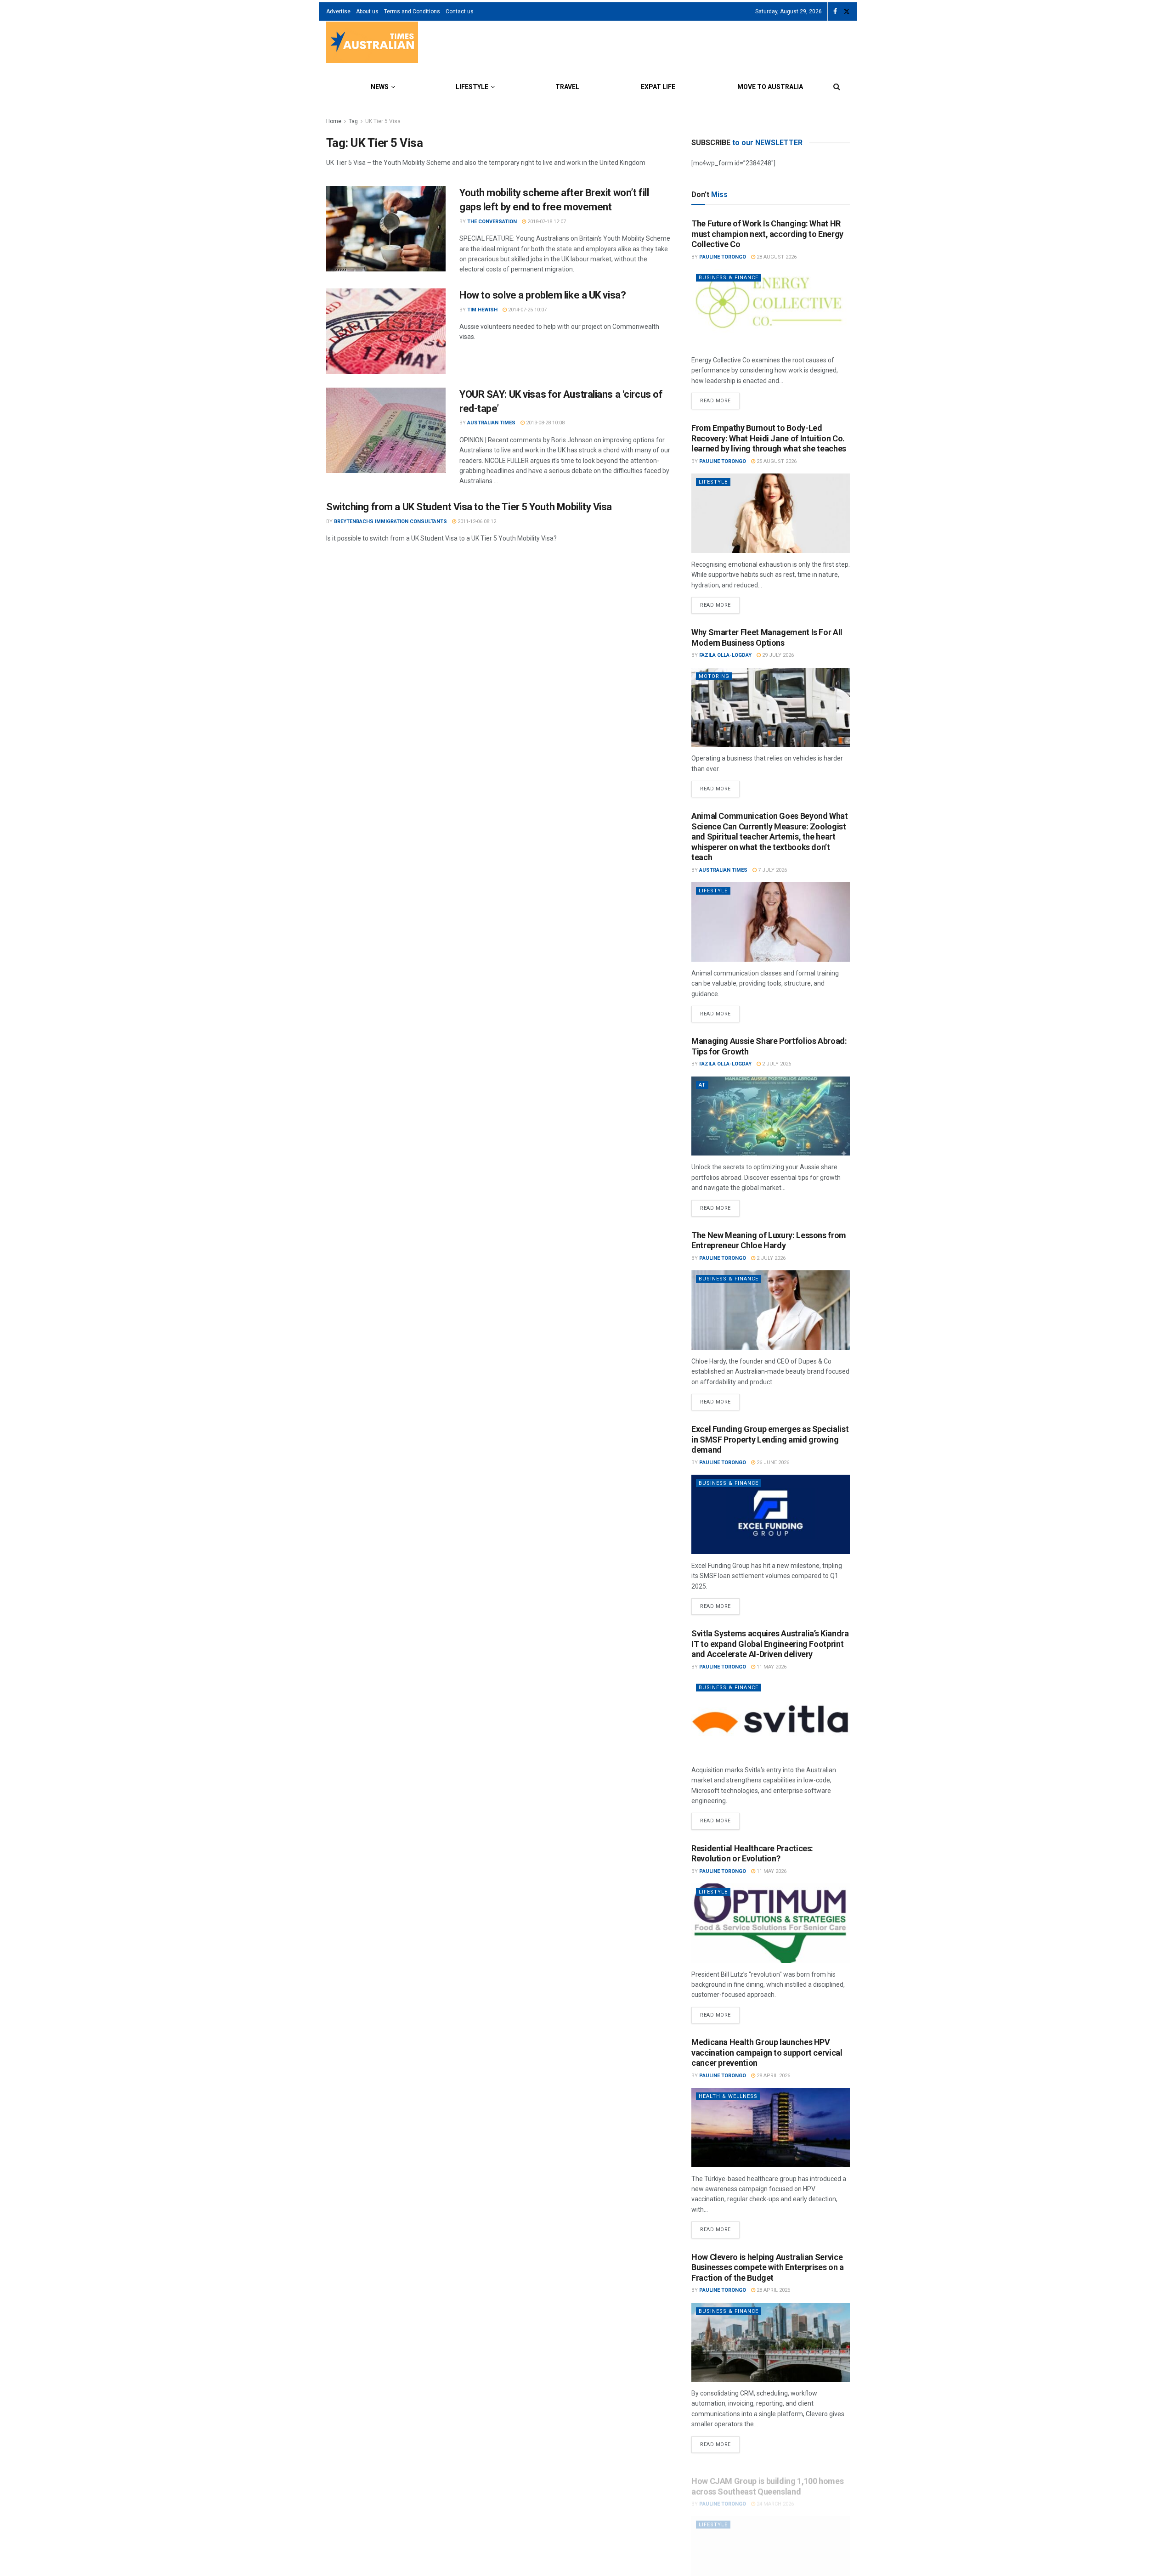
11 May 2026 (771, 1667)
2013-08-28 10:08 (545, 423)
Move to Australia (770, 87)
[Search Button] (837, 87)
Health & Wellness (728, 2096)
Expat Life (658, 87)
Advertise (338, 11)
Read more (720, 398)
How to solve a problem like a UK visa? (543, 295)
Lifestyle (472, 87)
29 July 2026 (777, 655)
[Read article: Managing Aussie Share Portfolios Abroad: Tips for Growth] (771, 1116)
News (380, 87)
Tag (353, 121)
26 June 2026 (772, 1463)
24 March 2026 (775, 2494)
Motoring (714, 676)
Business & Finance (729, 278)
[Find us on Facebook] (835, 12)
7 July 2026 (772, 870)
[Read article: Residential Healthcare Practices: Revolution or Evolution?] (771, 1923)
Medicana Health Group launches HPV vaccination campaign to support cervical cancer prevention (767, 2052)
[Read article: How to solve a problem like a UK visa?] (386, 331)
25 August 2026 (776, 461)
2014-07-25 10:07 (527, 310)
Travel (567, 87)
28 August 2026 (776, 257)
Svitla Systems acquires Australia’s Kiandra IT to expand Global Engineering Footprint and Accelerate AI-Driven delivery (770, 1644)
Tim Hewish (482, 310)
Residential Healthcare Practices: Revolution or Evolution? (752, 1854)
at (702, 1085)
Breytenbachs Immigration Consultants (390, 521)
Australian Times (491, 423)
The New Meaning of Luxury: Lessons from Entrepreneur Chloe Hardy (769, 1240)
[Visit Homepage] (372, 43)
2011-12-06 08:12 (476, 521)
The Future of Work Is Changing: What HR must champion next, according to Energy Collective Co (767, 234)
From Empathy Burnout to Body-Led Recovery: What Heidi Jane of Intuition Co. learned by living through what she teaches (769, 438)
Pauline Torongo (723, 257)
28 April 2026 (773, 2076)
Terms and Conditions (412, 11)
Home (334, 121)
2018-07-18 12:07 (546, 222)
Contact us (460, 11)
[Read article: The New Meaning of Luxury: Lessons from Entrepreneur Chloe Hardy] (771, 1310)
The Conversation (492, 222)
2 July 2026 (776, 1064)
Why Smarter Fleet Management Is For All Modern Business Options (767, 637)
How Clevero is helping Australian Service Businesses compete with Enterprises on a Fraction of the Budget (768, 2267)
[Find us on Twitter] (847, 12)
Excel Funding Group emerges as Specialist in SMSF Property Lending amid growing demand (770, 1439)
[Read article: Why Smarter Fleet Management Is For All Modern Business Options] (771, 707)
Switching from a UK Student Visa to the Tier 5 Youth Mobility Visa (469, 507)
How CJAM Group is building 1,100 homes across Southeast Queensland (767, 2477)
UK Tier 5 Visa (383, 121)
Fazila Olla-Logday (725, 655)
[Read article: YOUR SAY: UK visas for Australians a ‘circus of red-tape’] (386, 430)
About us (367, 11)
